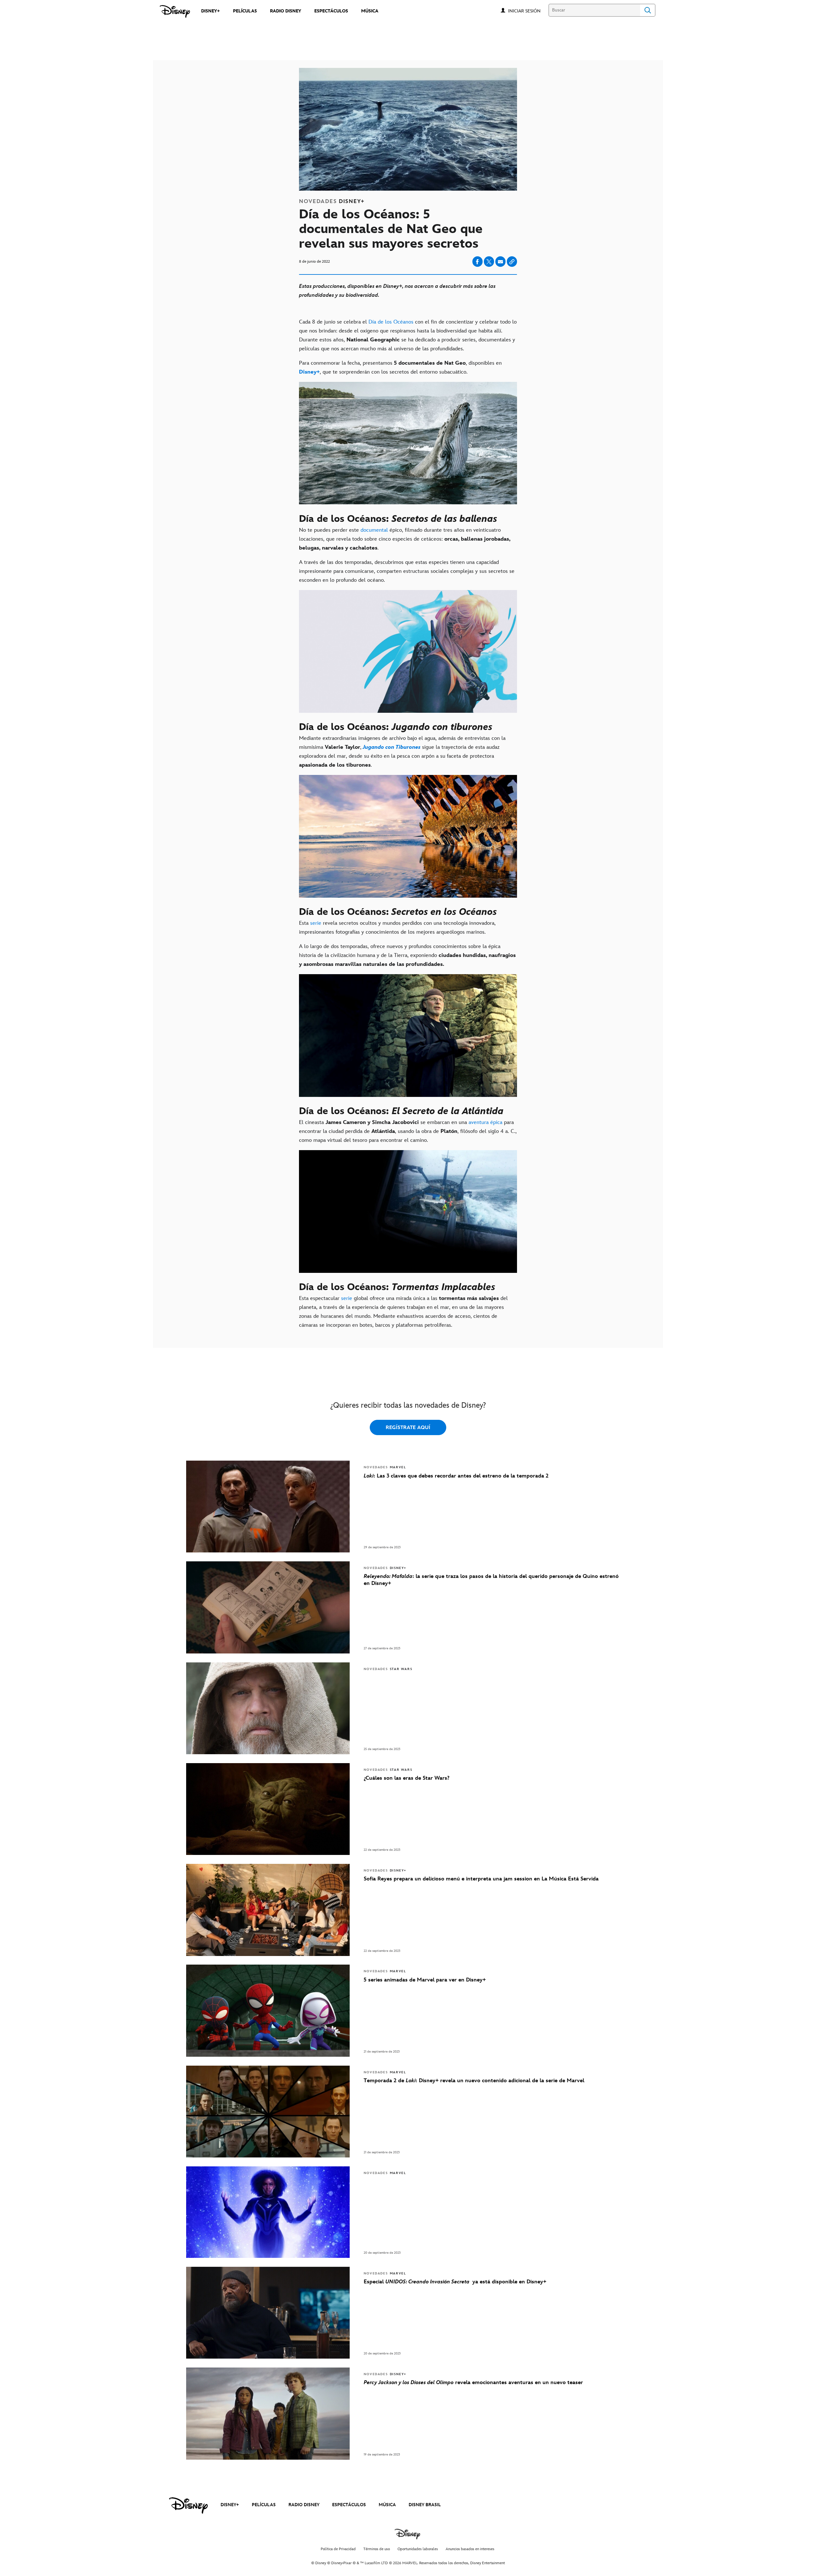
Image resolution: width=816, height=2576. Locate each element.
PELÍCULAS (264, 2505)
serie (315, 923)
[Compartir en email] (500, 262)
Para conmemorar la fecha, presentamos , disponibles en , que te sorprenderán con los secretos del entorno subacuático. (400, 368)
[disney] (188, 2506)
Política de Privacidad (338, 2549)
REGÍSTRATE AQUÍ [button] (408, 1428)
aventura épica (485, 1122)
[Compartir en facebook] (477, 262)
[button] (528, 11)
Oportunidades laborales (418, 2549)
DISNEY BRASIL (425, 2505)
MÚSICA (387, 2505)
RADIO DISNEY (304, 2505)
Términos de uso (377, 2549)
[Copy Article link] (512, 262)
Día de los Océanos (391, 322)
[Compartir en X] (489, 262)
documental (374, 530)
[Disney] (175, 11)
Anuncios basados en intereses (470, 2549)
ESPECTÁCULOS (349, 2505)
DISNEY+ (230, 2505)
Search (648, 10)
